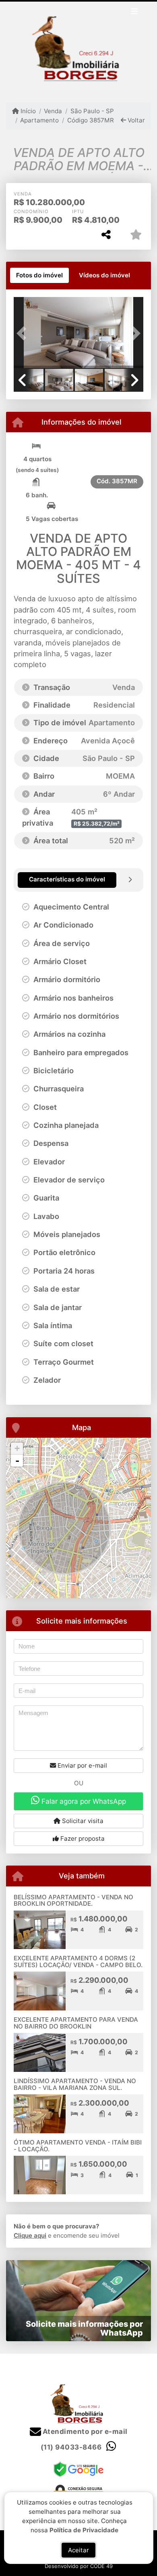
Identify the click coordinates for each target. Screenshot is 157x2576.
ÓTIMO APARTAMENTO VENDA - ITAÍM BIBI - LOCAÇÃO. (78, 2146)
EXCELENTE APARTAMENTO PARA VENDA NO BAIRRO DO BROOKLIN (76, 2023)
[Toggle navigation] (134, 12)
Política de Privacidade (84, 2530)
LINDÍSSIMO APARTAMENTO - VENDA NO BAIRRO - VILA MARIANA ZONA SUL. (75, 2084)
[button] (23, 333)
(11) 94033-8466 (71, 2447)
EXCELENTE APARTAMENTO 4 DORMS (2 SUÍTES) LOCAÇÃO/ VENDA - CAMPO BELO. (78, 1962)
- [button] (17, 1461)
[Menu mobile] (78, 46)
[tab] (39, 275)
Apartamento (39, 120)
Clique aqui (30, 2235)
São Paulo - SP (92, 111)
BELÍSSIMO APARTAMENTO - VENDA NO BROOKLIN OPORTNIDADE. (73, 1900)
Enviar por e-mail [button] (82, 1765)
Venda (53, 111)
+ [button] (17, 1448)
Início (27, 111)
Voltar (135, 120)
